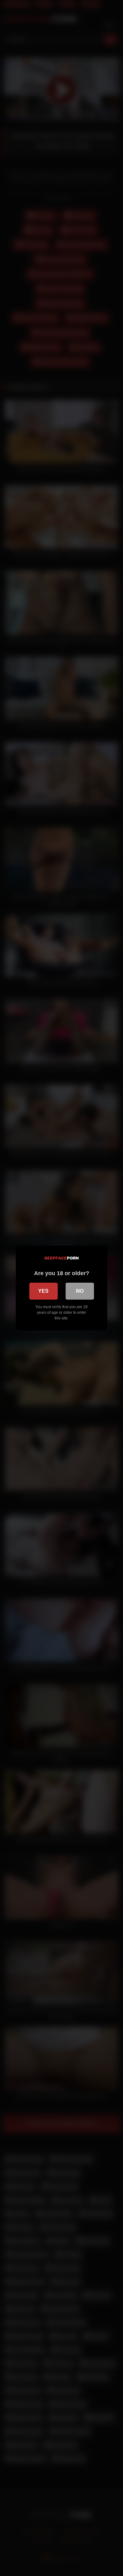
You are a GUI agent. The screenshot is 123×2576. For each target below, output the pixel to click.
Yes (43, 1291)
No (80, 1291)
